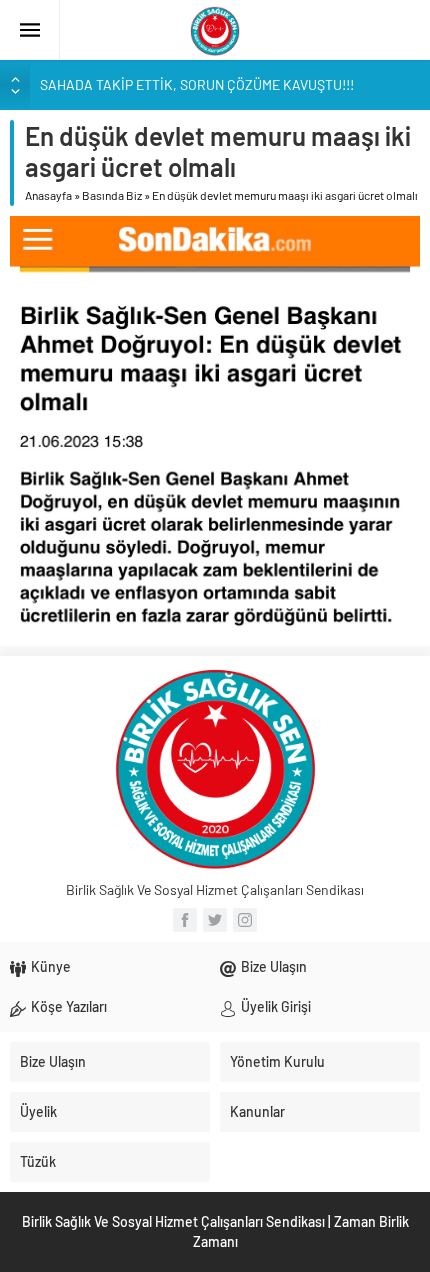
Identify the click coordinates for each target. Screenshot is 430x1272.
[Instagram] (245, 920)
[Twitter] (215, 920)
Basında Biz (112, 195)
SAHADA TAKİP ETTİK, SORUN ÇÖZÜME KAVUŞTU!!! (197, 84)
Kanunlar (257, 1111)
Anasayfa (48, 195)
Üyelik (38, 1111)
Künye (51, 966)
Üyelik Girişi (276, 1006)
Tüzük (38, 1161)
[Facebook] (185, 920)
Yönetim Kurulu (277, 1061)
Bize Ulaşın (274, 966)
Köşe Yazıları (69, 1006)
